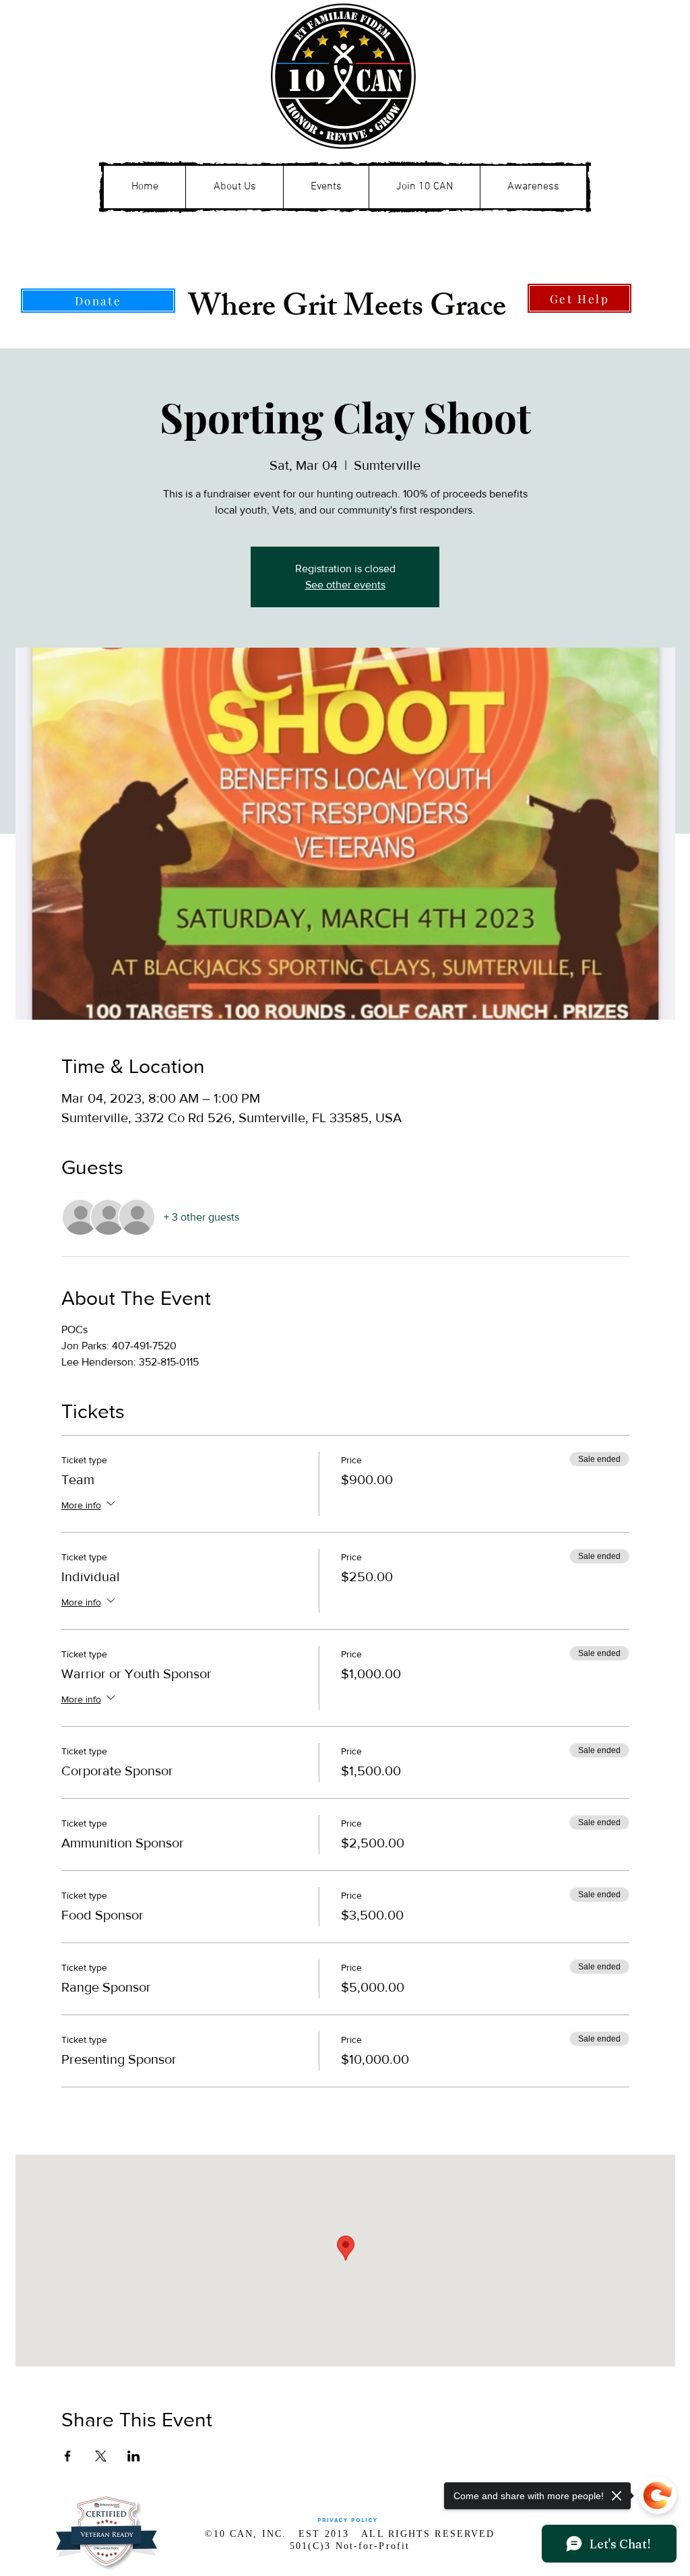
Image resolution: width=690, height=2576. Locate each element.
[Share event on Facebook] (68, 2456)
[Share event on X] (101, 2456)
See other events (345, 585)
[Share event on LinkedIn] (134, 2456)
